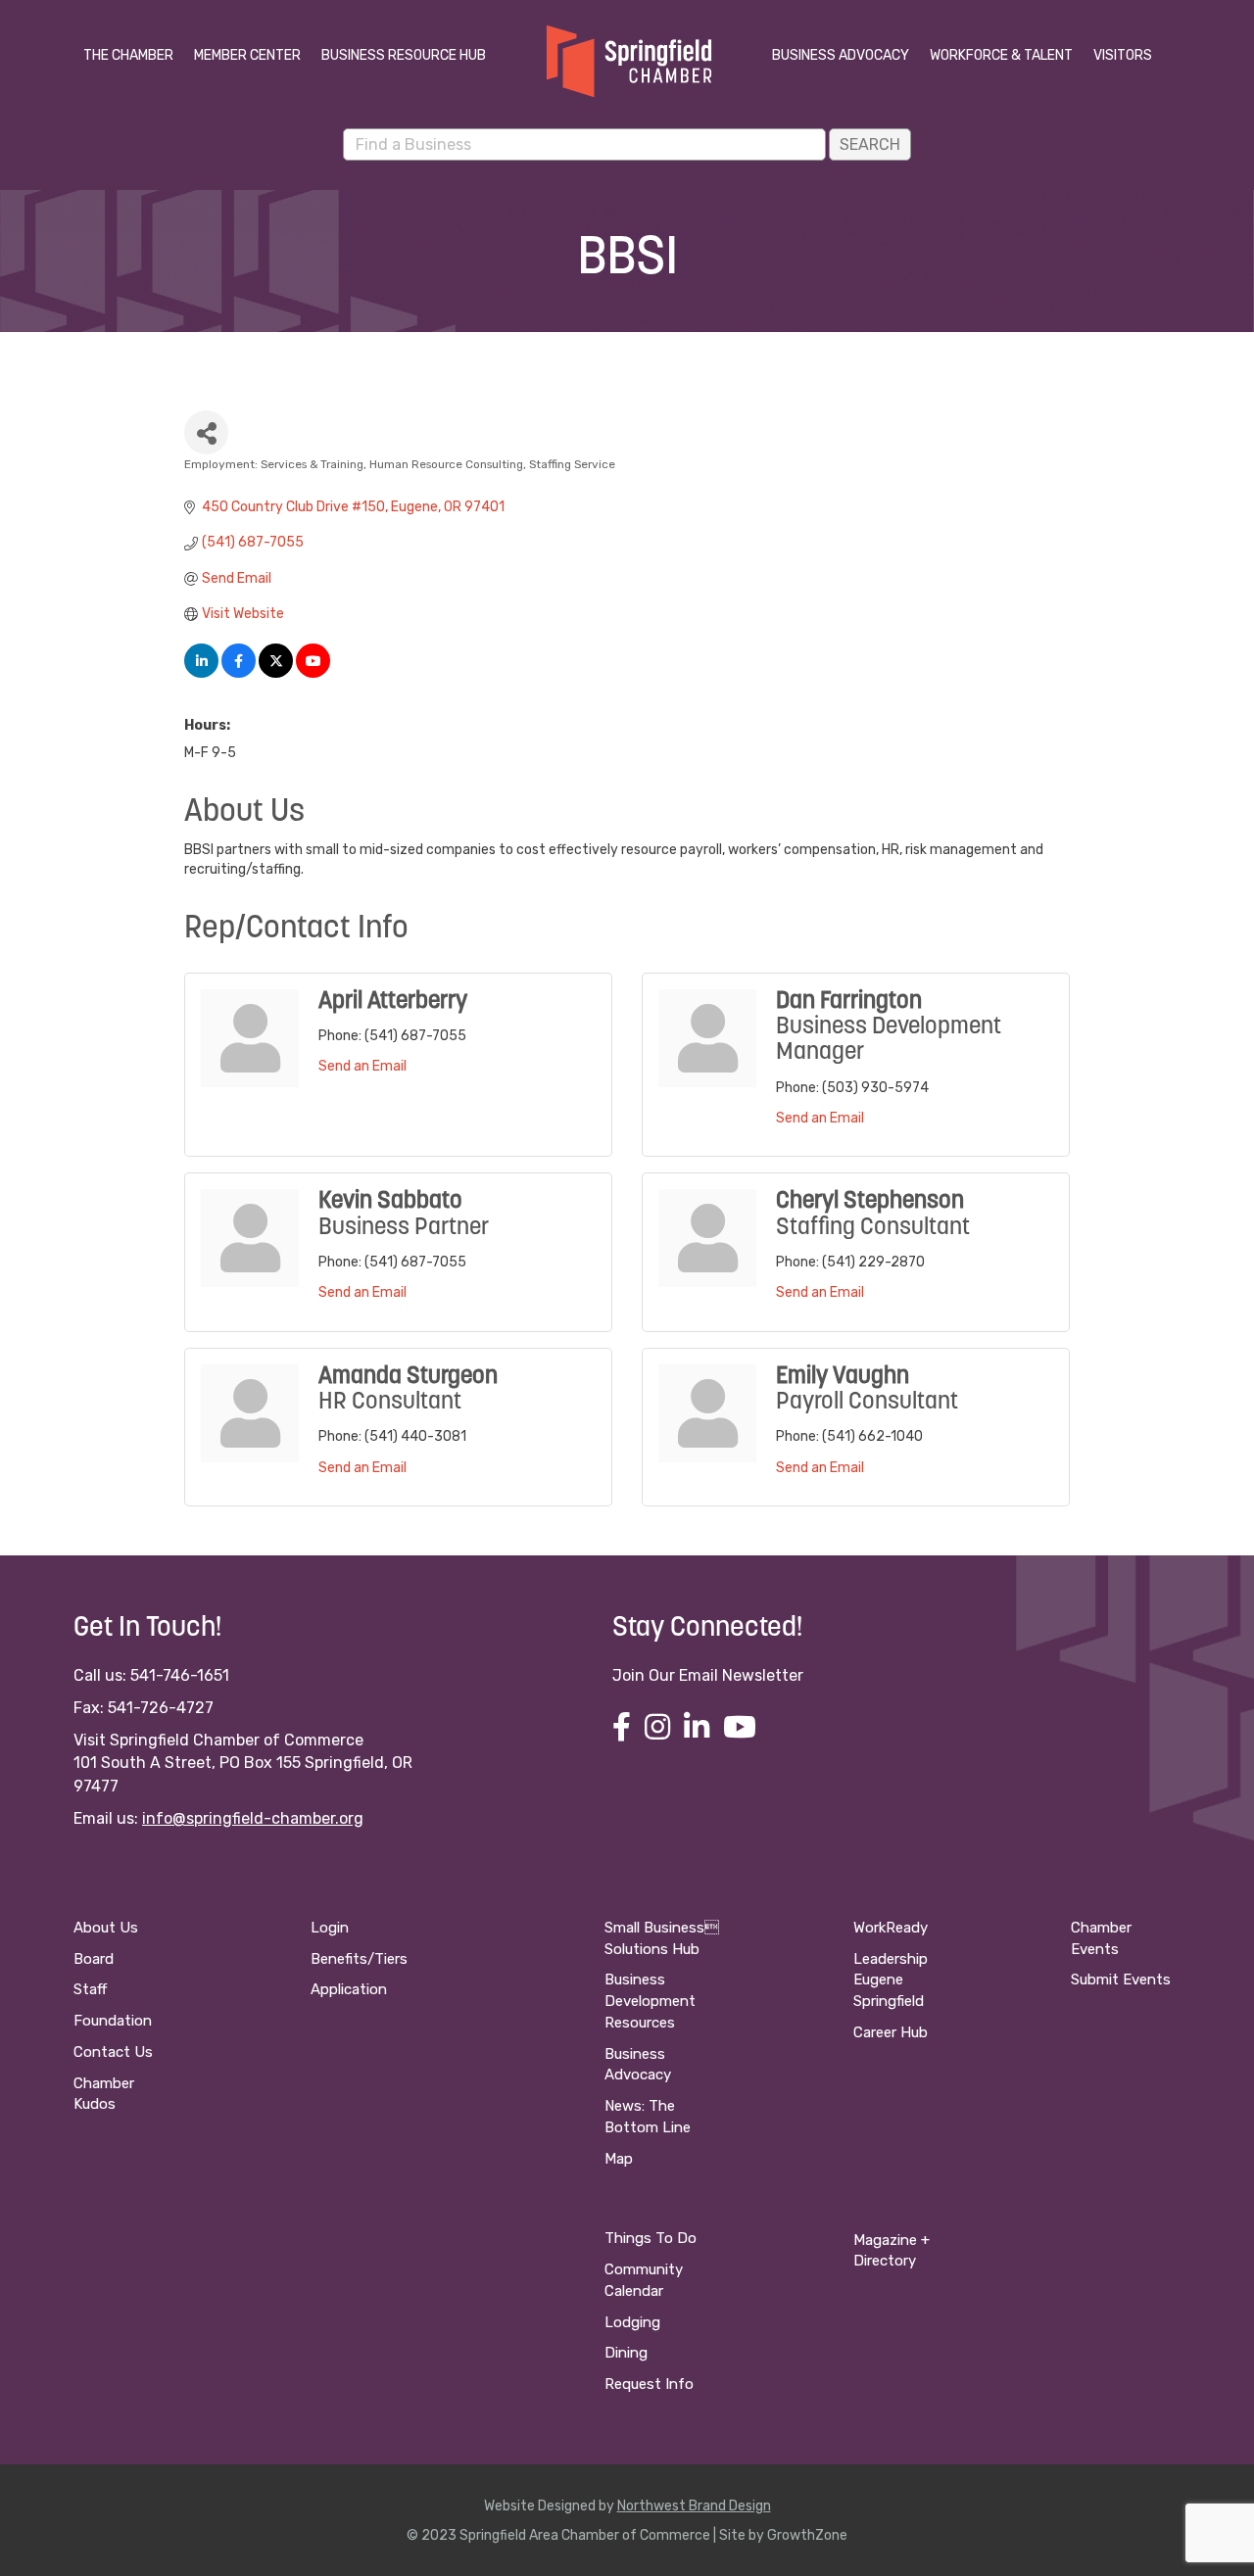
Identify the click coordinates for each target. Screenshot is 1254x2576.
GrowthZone (807, 2535)
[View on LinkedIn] (201, 673)
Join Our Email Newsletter (708, 1675)
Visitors (1123, 55)
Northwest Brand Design (694, 2506)
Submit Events (1121, 1980)
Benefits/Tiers (359, 1959)
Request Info (649, 2384)
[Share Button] (206, 432)
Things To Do (651, 2238)
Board (94, 1959)
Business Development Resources (650, 2001)
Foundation (113, 2021)
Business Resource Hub (404, 55)
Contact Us (113, 2052)
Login (330, 1928)
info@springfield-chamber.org (253, 1818)
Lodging (632, 2322)
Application (349, 1989)
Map (619, 2159)
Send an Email (362, 1066)
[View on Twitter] (276, 673)
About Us (106, 1928)
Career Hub (891, 2032)
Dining (626, 2353)
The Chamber (128, 55)
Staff (90, 1989)
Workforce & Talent (1001, 55)
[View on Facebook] (239, 673)
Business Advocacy (841, 55)
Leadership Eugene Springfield (891, 1980)
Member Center (247, 55)
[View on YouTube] (313, 673)
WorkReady (891, 1928)
